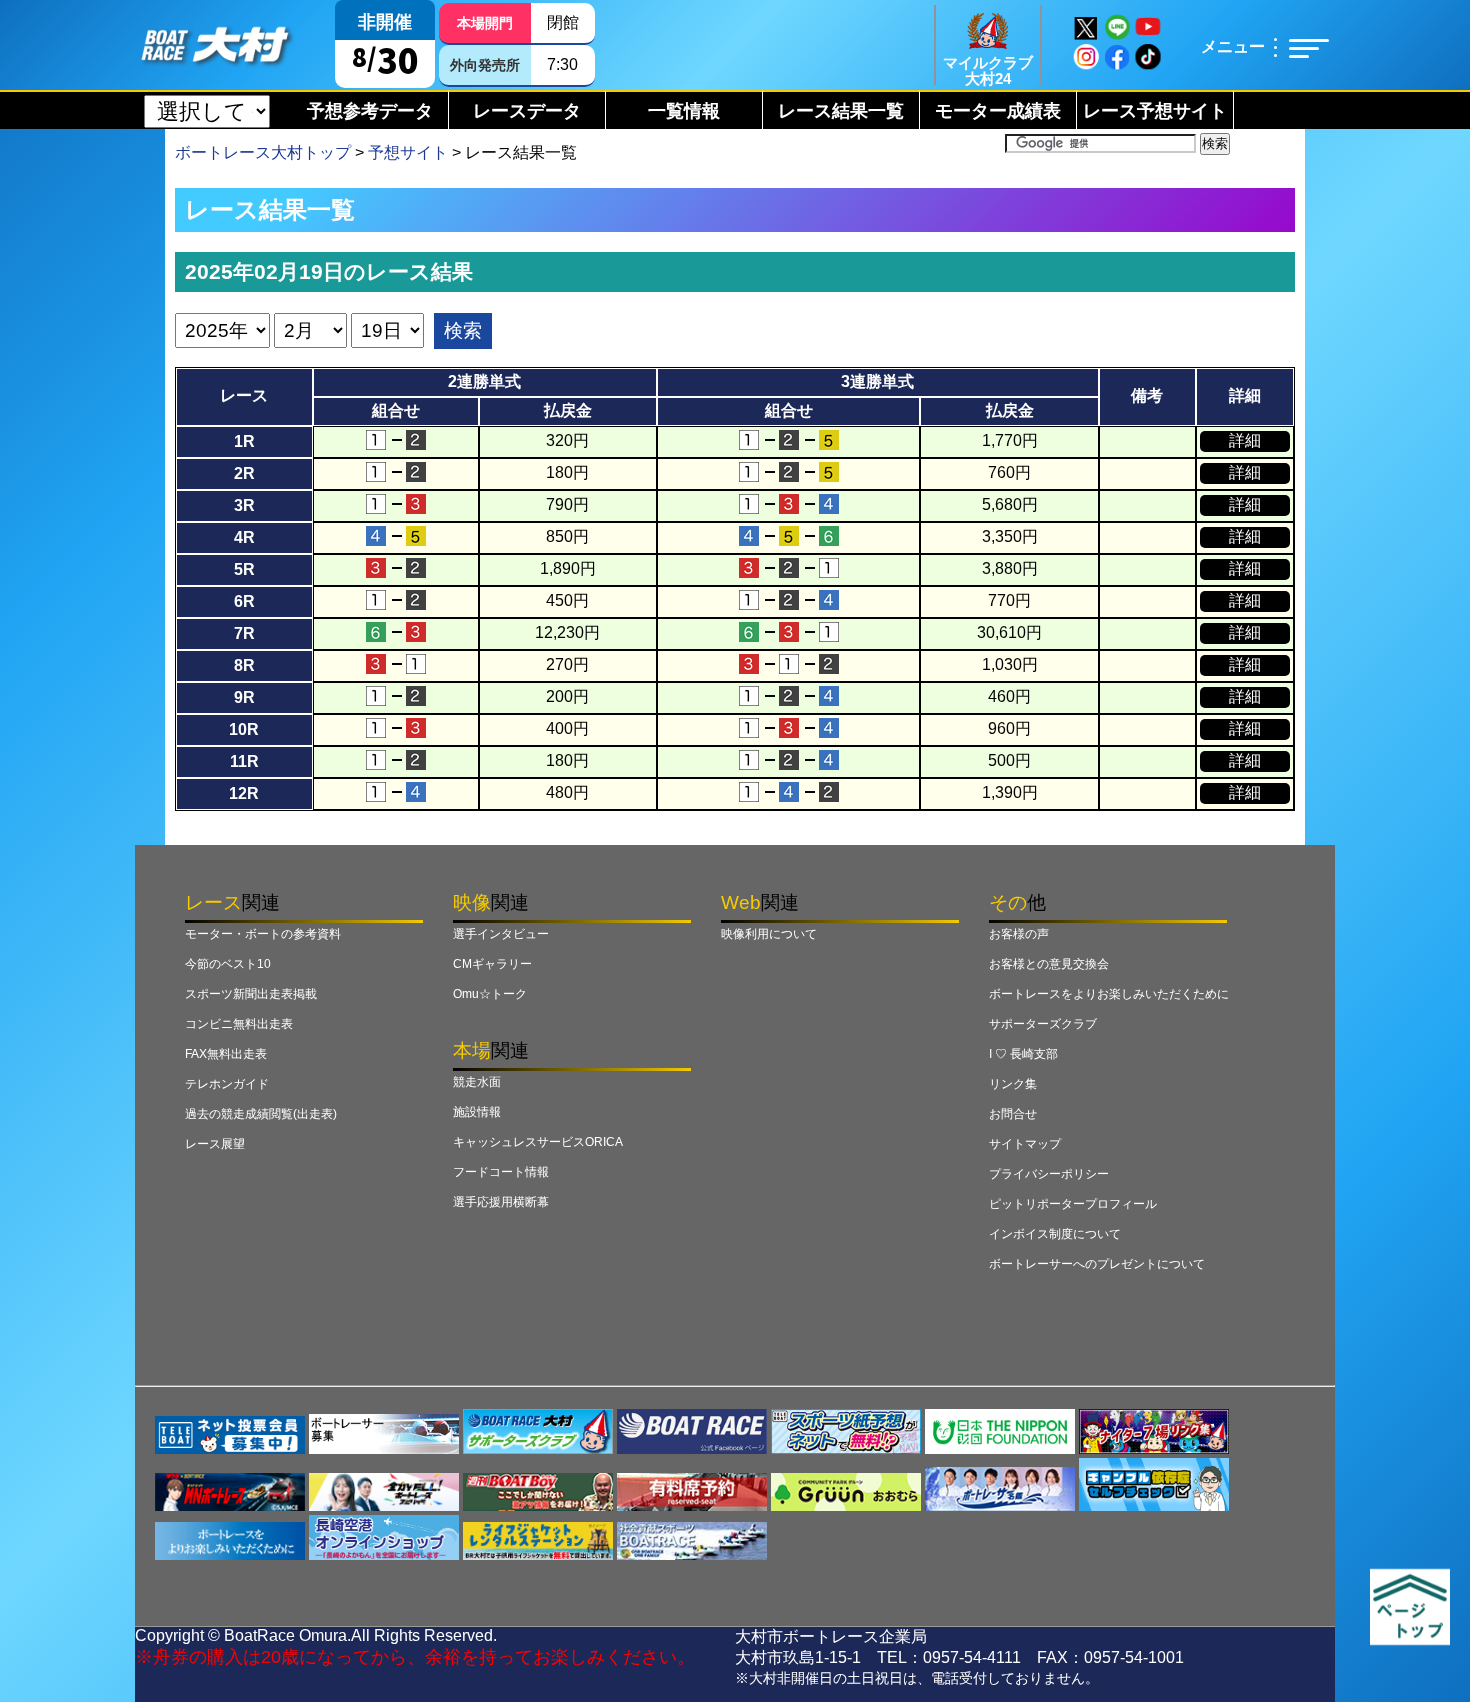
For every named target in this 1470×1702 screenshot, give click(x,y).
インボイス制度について (1055, 1234)
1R (244, 441)
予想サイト (408, 152)
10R (244, 729)
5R (244, 569)
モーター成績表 (998, 111)
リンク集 (1013, 1084)
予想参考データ (370, 111)
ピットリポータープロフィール (1073, 1204)
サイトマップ (1025, 1144)
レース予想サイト (1155, 111)
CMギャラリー (492, 964)
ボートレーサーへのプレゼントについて (1097, 1264)
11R (244, 761)
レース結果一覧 (841, 111)
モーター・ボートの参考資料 (263, 934)
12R (244, 793)
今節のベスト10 (228, 964)
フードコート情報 (501, 1172)
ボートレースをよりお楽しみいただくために (1109, 994)
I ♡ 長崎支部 (1023, 1054)
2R (244, 473)
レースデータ (527, 111)
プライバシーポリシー (1049, 1174)
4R (244, 537)
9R (244, 697)
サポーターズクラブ (1043, 1024)
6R (244, 601)
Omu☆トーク (490, 994)
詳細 (1245, 440)
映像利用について (769, 934)
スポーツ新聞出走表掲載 (251, 994)
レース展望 (215, 1144)
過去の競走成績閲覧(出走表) (261, 1114)
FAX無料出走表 (226, 1054)
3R (244, 505)
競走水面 (477, 1082)
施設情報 (477, 1112)
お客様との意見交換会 (1049, 964)
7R (244, 633)
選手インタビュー (501, 934)
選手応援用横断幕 (501, 1202)
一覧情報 (684, 111)
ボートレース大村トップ (263, 152)
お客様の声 (1019, 934)
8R (244, 665)
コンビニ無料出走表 (239, 1024)
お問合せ (1013, 1114)
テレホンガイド (227, 1084)
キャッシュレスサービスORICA (538, 1142)
